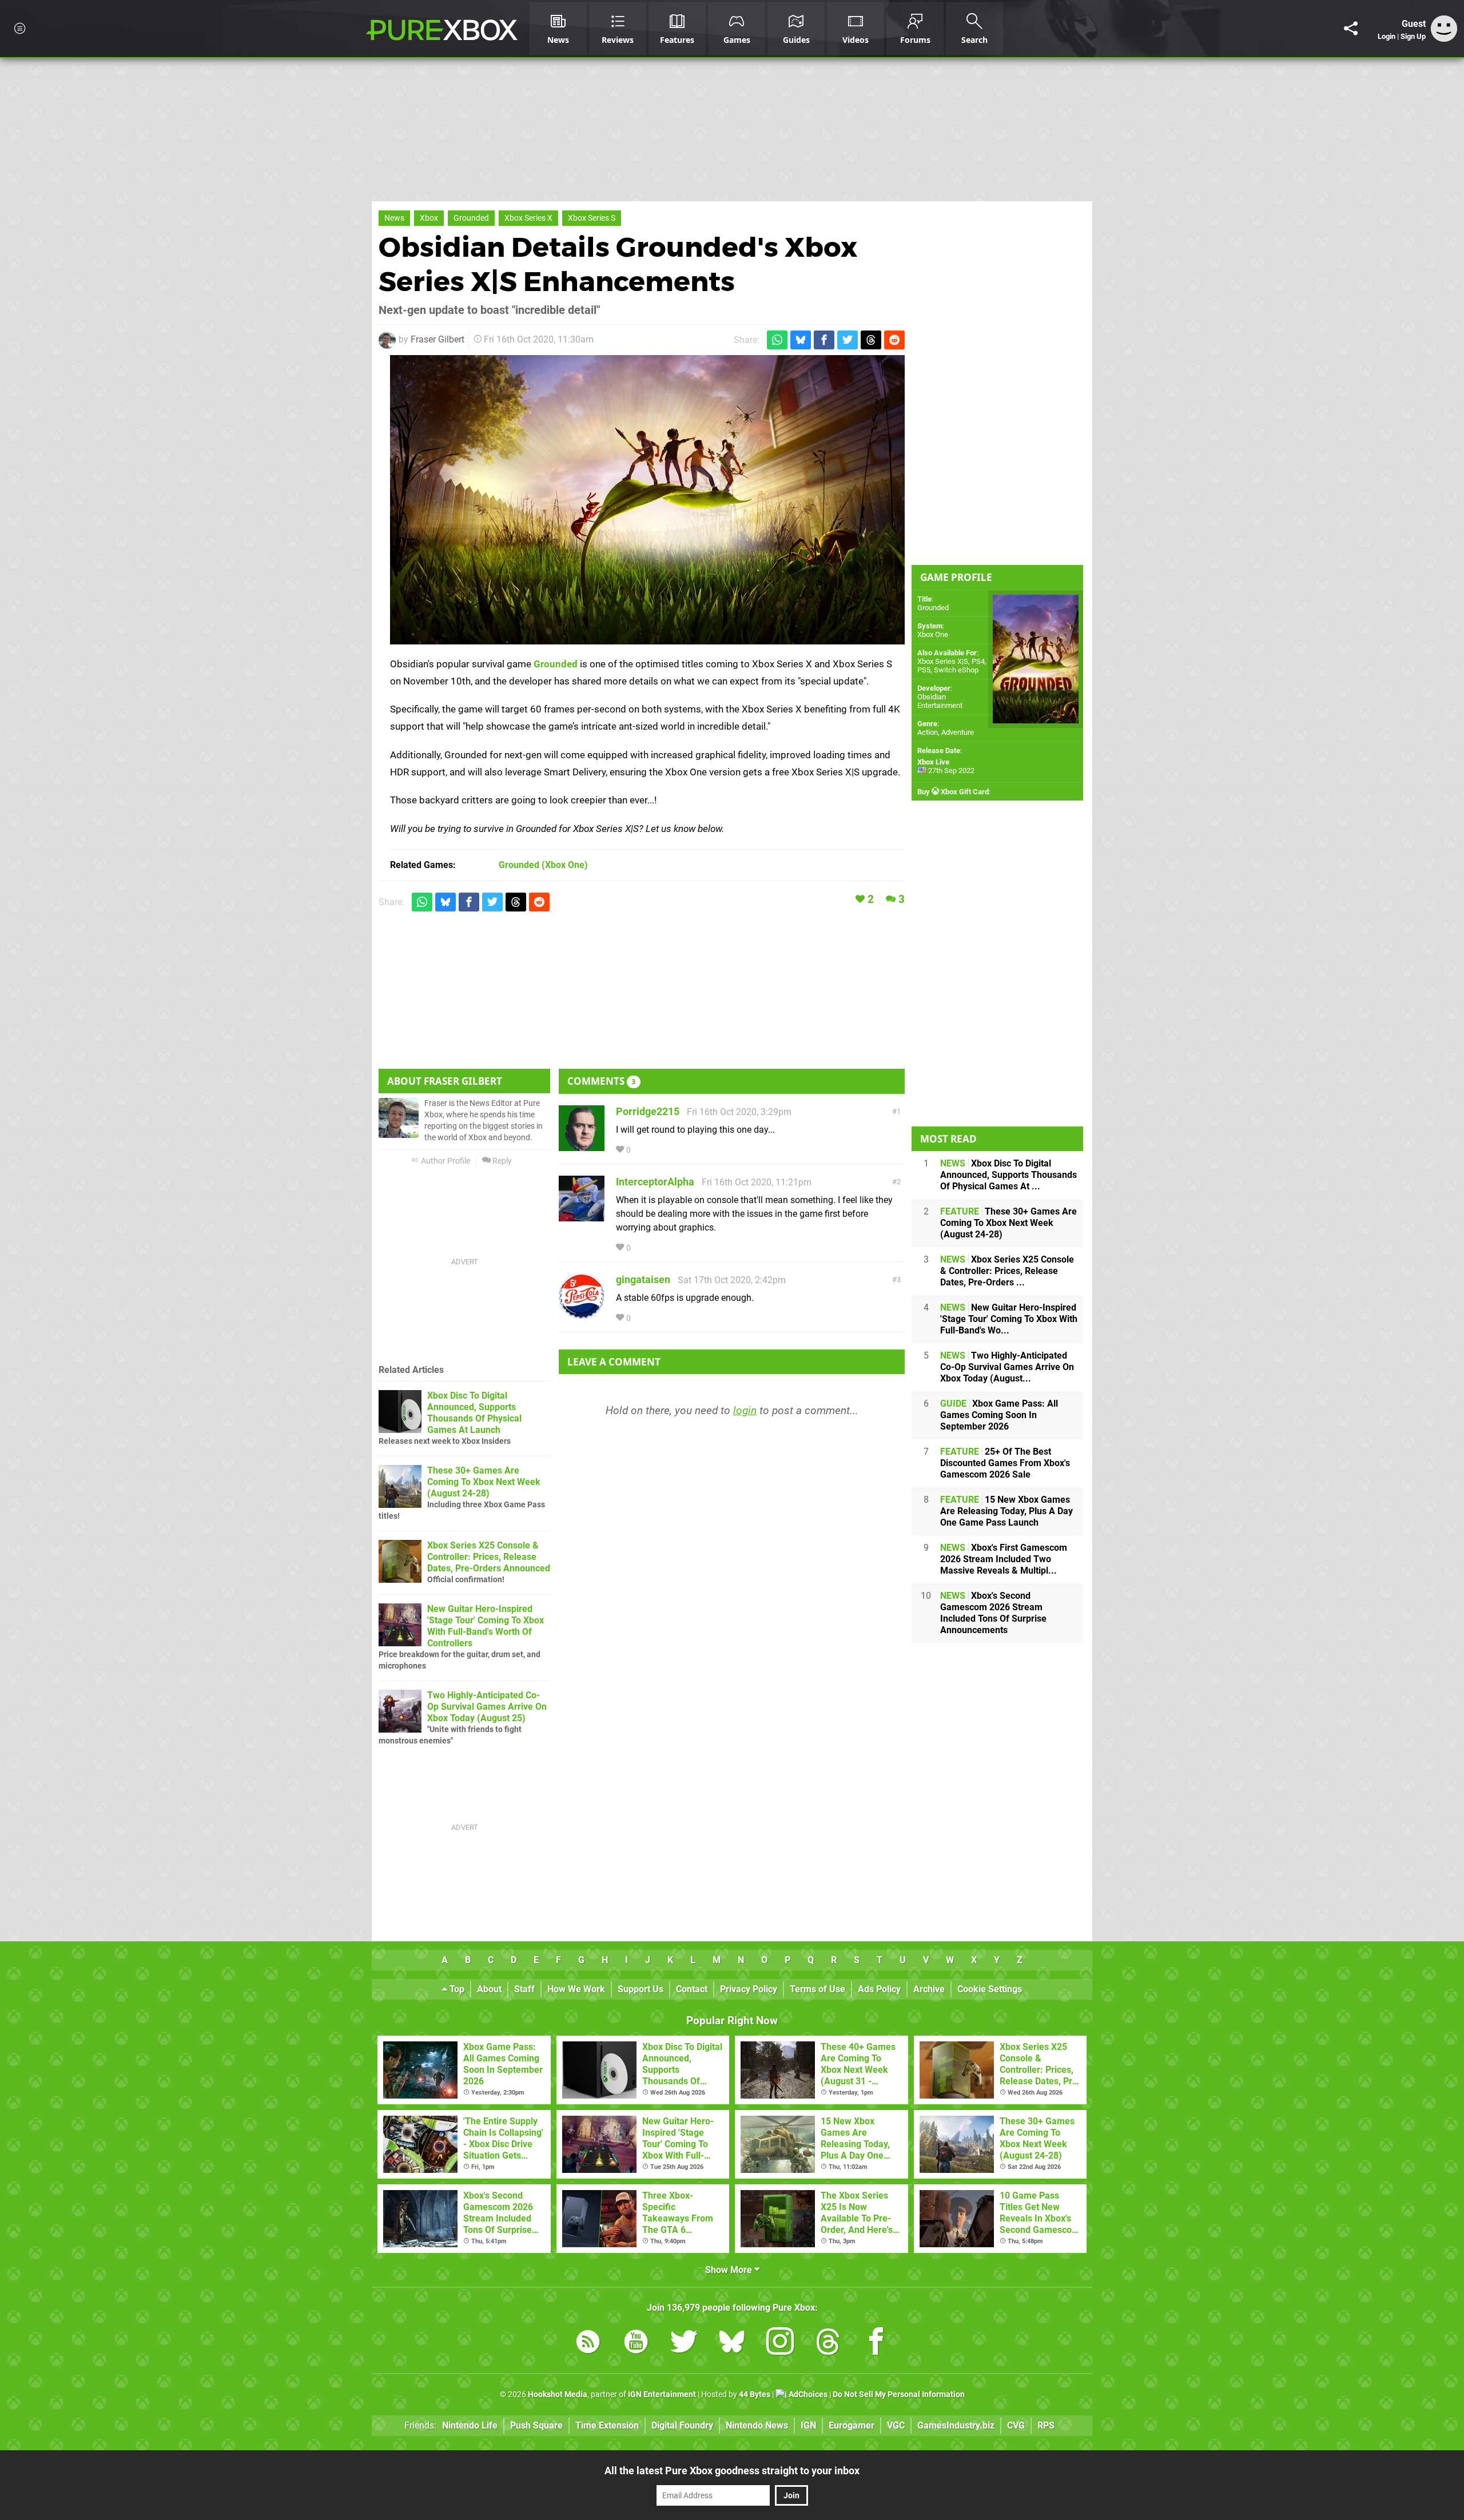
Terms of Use (817, 1989)
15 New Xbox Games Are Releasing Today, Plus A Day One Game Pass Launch (1006, 1511)
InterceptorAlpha (655, 1182)
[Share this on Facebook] (824, 340)
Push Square (536, 2425)
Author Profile (445, 1161)
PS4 (978, 661)
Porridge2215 (648, 1111)
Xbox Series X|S (943, 661)
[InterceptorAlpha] (582, 1216)
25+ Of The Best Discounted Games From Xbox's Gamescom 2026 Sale (1005, 1463)
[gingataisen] (582, 1314)
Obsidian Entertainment (940, 701)
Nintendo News (757, 2425)
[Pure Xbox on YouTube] (636, 2344)
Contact (692, 1989)
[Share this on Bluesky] (801, 340)
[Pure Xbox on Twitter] (684, 2344)
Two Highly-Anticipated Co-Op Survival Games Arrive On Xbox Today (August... (1007, 1367)
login (745, 1410)
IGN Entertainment (662, 2394)
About (489, 1989)
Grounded (471, 218)
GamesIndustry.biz (956, 2425)
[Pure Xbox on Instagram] (780, 2344)
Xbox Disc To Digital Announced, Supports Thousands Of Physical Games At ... (1009, 1175)
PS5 (924, 670)
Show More (730, 2270)
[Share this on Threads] (871, 340)
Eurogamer (852, 2425)
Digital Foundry (682, 2425)
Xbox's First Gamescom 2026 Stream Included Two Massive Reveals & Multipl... (1004, 1559)
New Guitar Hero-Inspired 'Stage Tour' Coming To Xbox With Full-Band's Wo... (1009, 1319)
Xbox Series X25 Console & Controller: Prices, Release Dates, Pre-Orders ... (1007, 1271)
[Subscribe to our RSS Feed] (588, 2344)
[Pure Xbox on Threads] (828, 2344)
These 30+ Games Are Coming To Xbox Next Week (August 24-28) (484, 1482)
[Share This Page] (1351, 29)
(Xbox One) (543, 865)
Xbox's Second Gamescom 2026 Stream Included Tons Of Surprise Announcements (993, 1613)
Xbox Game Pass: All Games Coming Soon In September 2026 (999, 1415)
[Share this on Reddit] (894, 340)
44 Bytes (755, 2394)
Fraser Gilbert (437, 339)
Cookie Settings (990, 1989)
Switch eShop (956, 670)
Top (456, 1989)
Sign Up (1413, 36)
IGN (808, 2425)
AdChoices (807, 2394)
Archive (929, 1989)
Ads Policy (879, 1989)
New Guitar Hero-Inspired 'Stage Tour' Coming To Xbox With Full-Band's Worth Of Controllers (486, 1626)
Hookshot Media (558, 2394)
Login (1387, 36)
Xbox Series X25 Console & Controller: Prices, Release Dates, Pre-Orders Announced (489, 1557)
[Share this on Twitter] (848, 340)
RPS (1046, 2425)
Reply (501, 1161)
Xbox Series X (528, 218)
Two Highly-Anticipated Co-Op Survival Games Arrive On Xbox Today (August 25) (487, 1707)
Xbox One (933, 634)
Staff (524, 1989)
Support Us (640, 1989)
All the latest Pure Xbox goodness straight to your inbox (732, 2471)
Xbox (429, 218)
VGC (896, 2425)
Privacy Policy (749, 1989)
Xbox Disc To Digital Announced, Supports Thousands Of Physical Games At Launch (474, 1413)
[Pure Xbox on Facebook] (876, 2344)
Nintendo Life (470, 2425)
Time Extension (607, 2425)
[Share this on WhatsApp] (777, 340)
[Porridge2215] (582, 1146)
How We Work (576, 1989)
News (394, 218)
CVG (1016, 2425)
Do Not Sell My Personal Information (899, 2394)
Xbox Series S (592, 218)
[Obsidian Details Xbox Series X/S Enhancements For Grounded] (647, 500)
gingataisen (643, 1279)
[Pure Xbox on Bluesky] (732, 2344)
